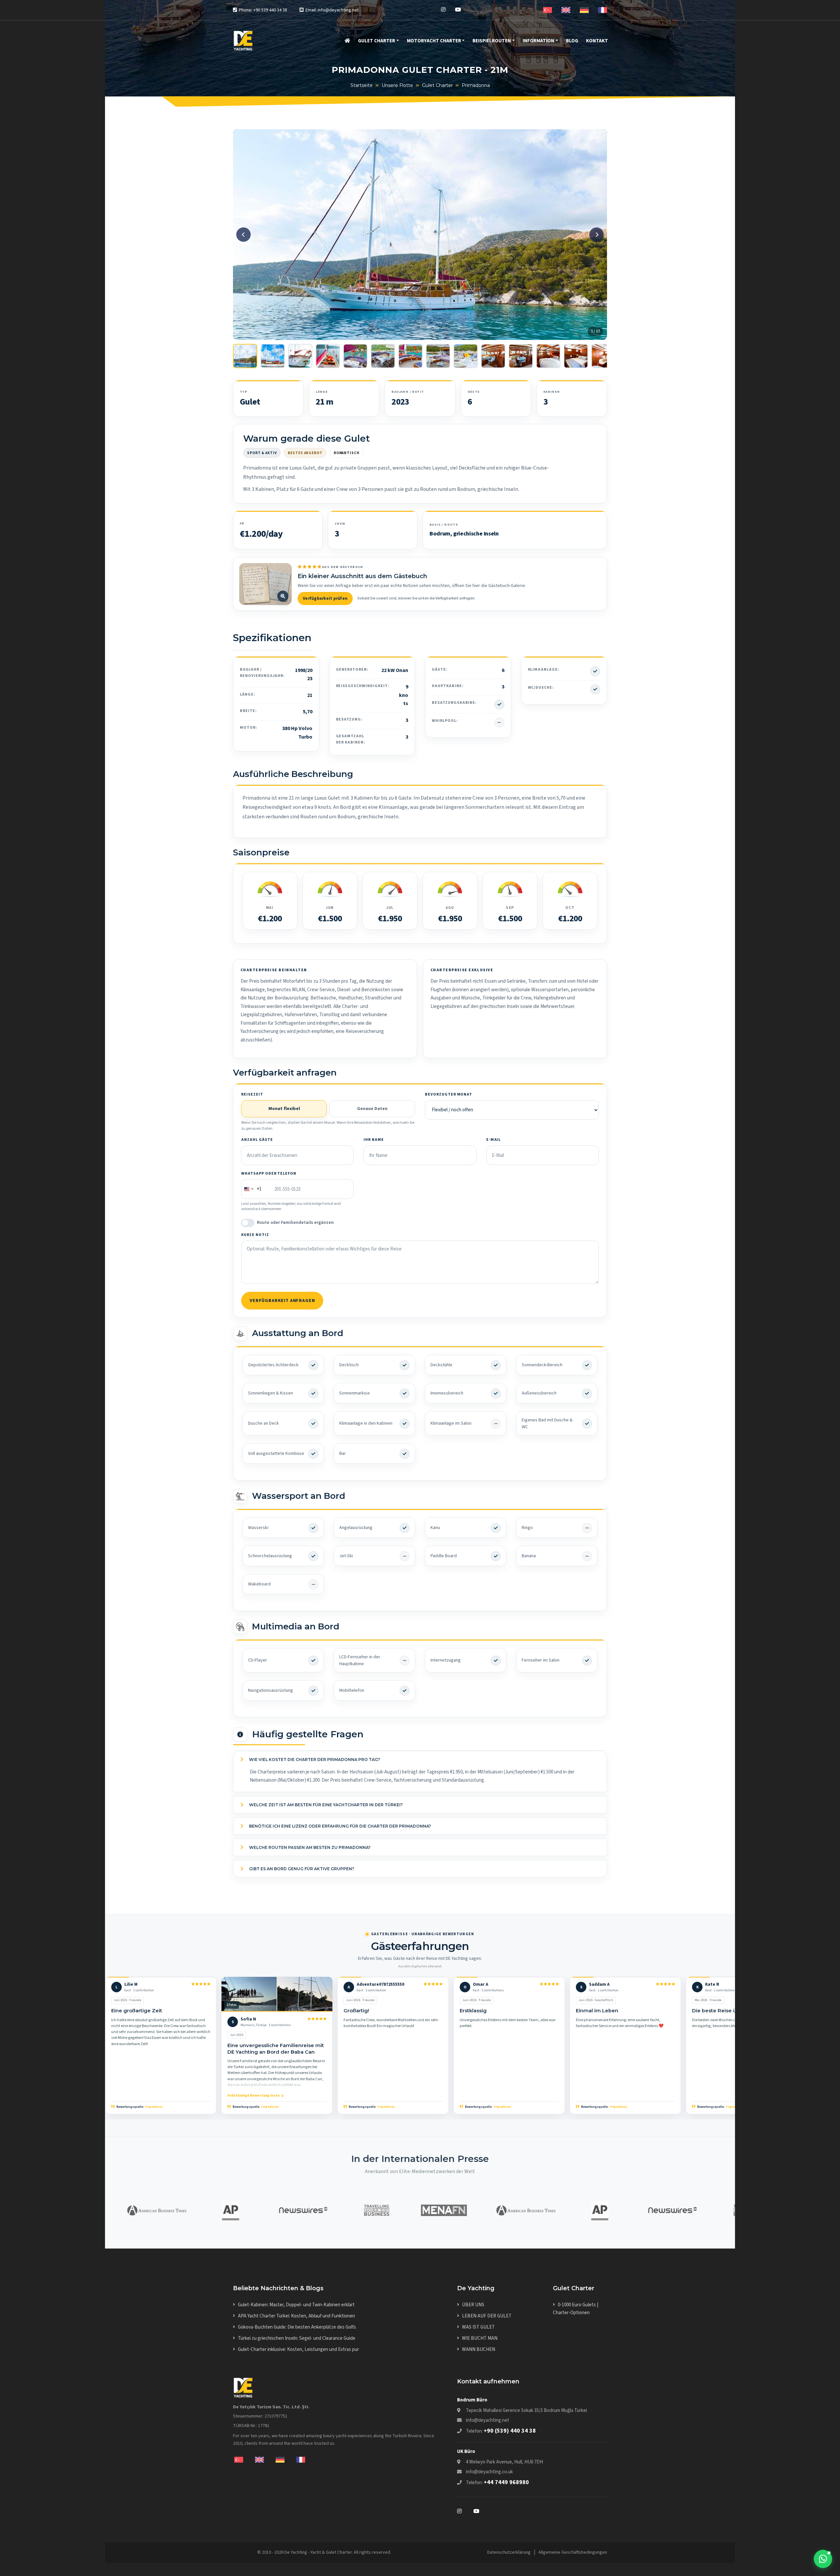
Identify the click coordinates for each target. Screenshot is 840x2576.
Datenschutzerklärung (509, 2552)
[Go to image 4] (328, 356)
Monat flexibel (284, 1109)
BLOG (572, 41)
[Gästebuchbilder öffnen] (265, 584)
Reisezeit (252, 1094)
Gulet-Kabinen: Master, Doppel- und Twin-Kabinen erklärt (296, 2305)
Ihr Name (374, 1140)
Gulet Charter (437, 85)
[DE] (584, 10)
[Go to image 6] (383, 356)
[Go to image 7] (410, 356)
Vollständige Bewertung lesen (253, 2095)
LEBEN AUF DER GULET (487, 2316)
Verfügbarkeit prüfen (325, 598)
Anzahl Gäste (257, 1140)
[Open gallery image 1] (420, 234)
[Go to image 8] (438, 356)
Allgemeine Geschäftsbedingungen (573, 2552)
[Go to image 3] (300, 356)
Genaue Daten (372, 1109)
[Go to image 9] (466, 356)
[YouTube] (458, 10)
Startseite (362, 85)
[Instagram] (443, 10)
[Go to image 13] (576, 356)
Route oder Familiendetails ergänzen (295, 1223)
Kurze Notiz (255, 1235)
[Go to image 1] (245, 356)
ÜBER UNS (473, 2305)
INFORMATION (538, 41)
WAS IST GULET (478, 2327)
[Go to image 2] (273, 356)
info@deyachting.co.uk (489, 2472)
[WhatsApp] (823, 2559)
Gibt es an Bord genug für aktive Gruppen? (301, 1869)
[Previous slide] (243, 235)
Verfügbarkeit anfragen (282, 1301)
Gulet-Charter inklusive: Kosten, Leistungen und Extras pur (298, 2349)
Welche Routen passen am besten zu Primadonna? (309, 1847)
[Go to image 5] (355, 356)
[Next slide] (597, 235)
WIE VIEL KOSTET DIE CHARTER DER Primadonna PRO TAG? (314, 1759)
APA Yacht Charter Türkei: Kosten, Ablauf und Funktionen (296, 2316)
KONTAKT (597, 41)
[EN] (566, 10)
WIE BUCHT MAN (480, 2338)
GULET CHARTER (377, 41)
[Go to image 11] (521, 356)
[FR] (603, 10)
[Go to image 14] (603, 356)
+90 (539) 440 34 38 (510, 2431)
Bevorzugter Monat (449, 1094)
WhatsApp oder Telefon (269, 1173)
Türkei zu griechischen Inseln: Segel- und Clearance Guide (297, 2338)
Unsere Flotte (397, 85)
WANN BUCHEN (479, 2349)
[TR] (547, 10)
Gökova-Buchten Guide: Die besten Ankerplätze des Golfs (297, 2327)
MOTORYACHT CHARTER (434, 41)
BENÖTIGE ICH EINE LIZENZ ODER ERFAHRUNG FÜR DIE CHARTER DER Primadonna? (339, 1826)
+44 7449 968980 (506, 2482)
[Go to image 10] (493, 356)
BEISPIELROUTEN (492, 41)
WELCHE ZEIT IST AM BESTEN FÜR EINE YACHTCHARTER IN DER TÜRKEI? (325, 1805)
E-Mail (494, 1140)
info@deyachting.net (488, 2420)
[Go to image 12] (548, 356)
